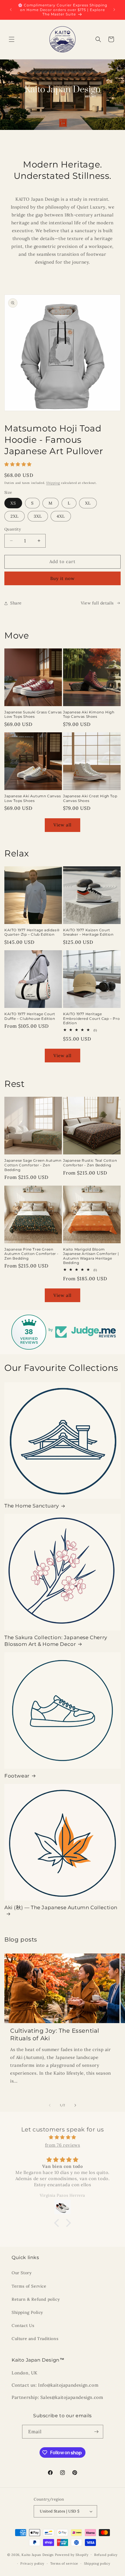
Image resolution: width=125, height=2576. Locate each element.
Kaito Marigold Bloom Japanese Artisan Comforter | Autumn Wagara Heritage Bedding (91, 1256)
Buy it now (63, 578)
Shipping (53, 483)
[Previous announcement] (11, 10)
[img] (63, 2137)
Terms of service (64, 2563)
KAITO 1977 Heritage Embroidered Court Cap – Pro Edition (91, 1018)
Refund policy (106, 2555)
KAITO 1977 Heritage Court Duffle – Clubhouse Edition (30, 1016)
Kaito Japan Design (38, 2554)
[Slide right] (75, 2105)
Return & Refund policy (36, 2299)
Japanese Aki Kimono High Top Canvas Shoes (89, 714)
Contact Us (23, 2325)
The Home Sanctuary (32, 1506)
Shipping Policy (27, 2312)
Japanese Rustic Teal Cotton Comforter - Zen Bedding (90, 1163)
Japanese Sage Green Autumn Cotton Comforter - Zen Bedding (33, 1165)
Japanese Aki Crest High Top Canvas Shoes (90, 798)
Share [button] (16, 603)
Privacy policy (32, 2563)
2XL (15, 516)
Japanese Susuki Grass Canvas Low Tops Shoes (33, 714)
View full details (97, 603)
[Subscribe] (97, 2432)
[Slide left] (50, 2105)
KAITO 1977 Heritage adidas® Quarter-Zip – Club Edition (32, 932)
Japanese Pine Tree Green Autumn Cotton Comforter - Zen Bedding (32, 1254)
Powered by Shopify (72, 2554)
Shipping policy (97, 2563)
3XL (38, 516)
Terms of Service (29, 2286)
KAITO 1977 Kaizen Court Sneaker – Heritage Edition (88, 932)
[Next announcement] (114, 10)
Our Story (22, 2273)
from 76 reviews (63, 2145)
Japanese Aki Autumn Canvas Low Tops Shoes (33, 798)
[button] (12, 39)
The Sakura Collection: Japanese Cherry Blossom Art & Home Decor (56, 1641)
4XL (61, 516)
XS (13, 503)
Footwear (17, 1776)
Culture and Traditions (35, 2339)
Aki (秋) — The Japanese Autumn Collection (61, 1907)
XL (88, 503)
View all (63, 825)
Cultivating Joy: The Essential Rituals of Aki (55, 2034)
